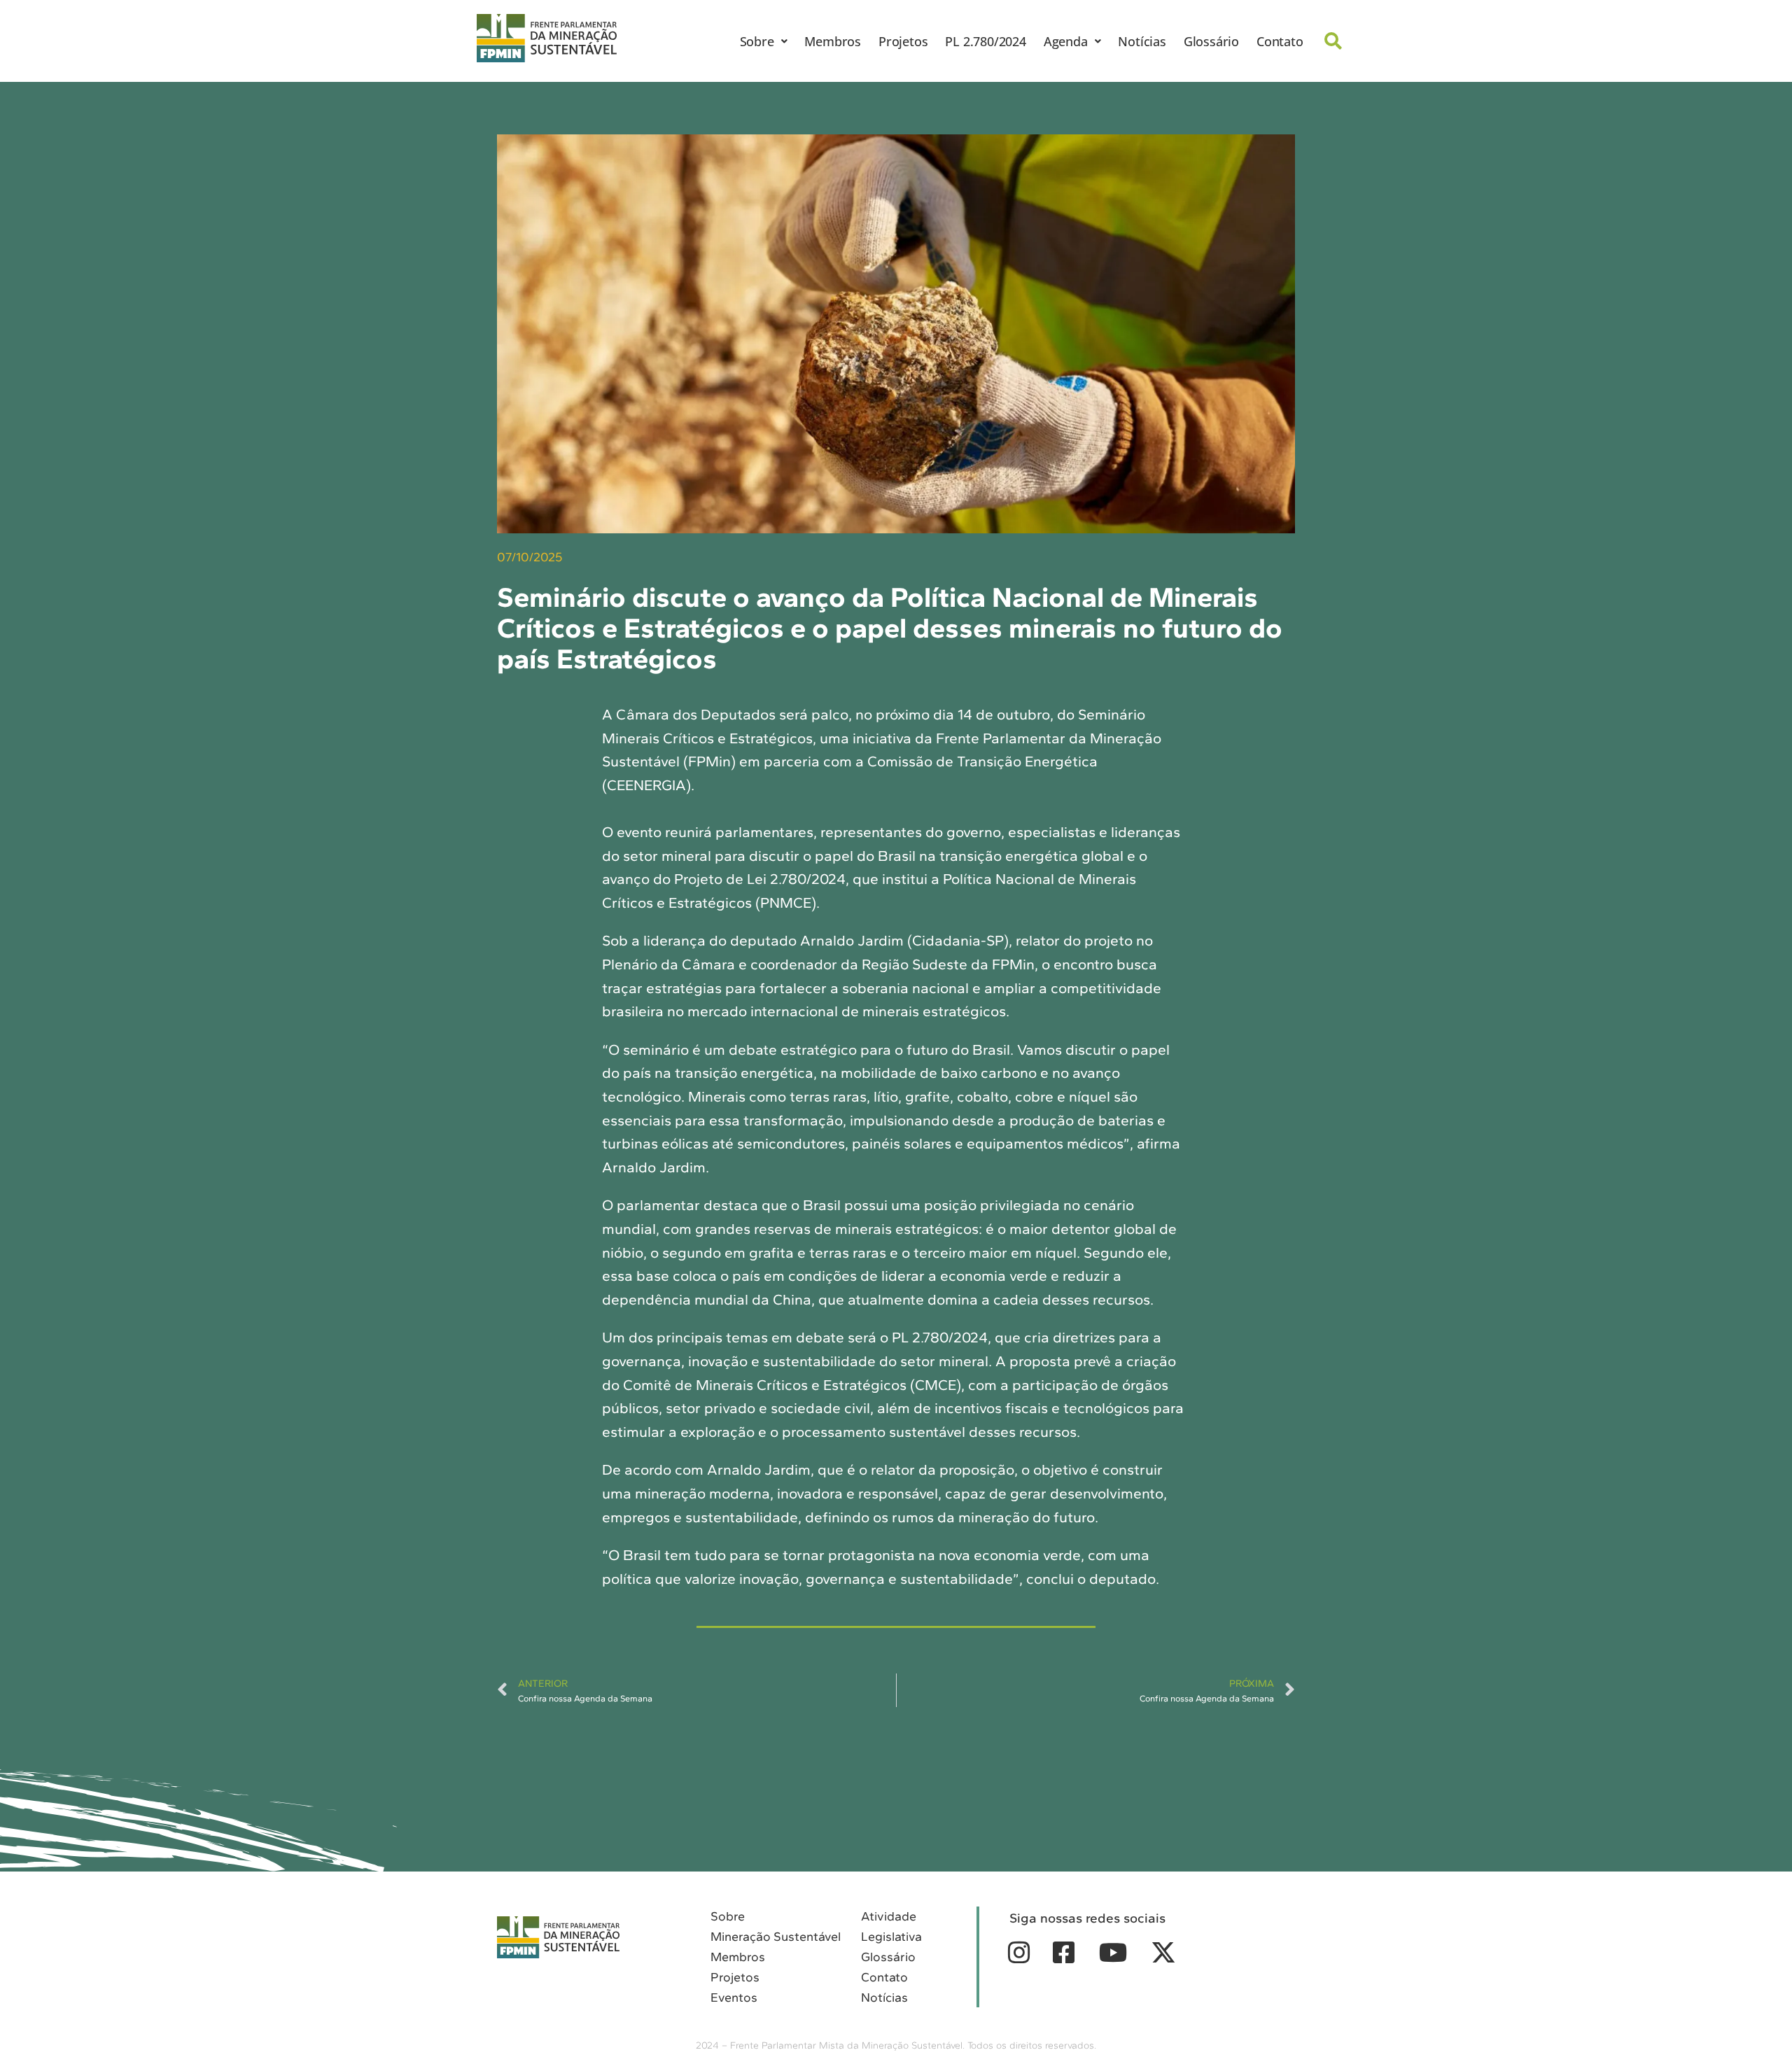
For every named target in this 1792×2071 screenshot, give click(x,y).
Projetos (903, 41)
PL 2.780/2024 (985, 41)
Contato (1280, 41)
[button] (764, 41)
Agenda (1066, 41)
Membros (833, 41)
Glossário (1211, 41)
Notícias (1142, 41)
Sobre (757, 41)
